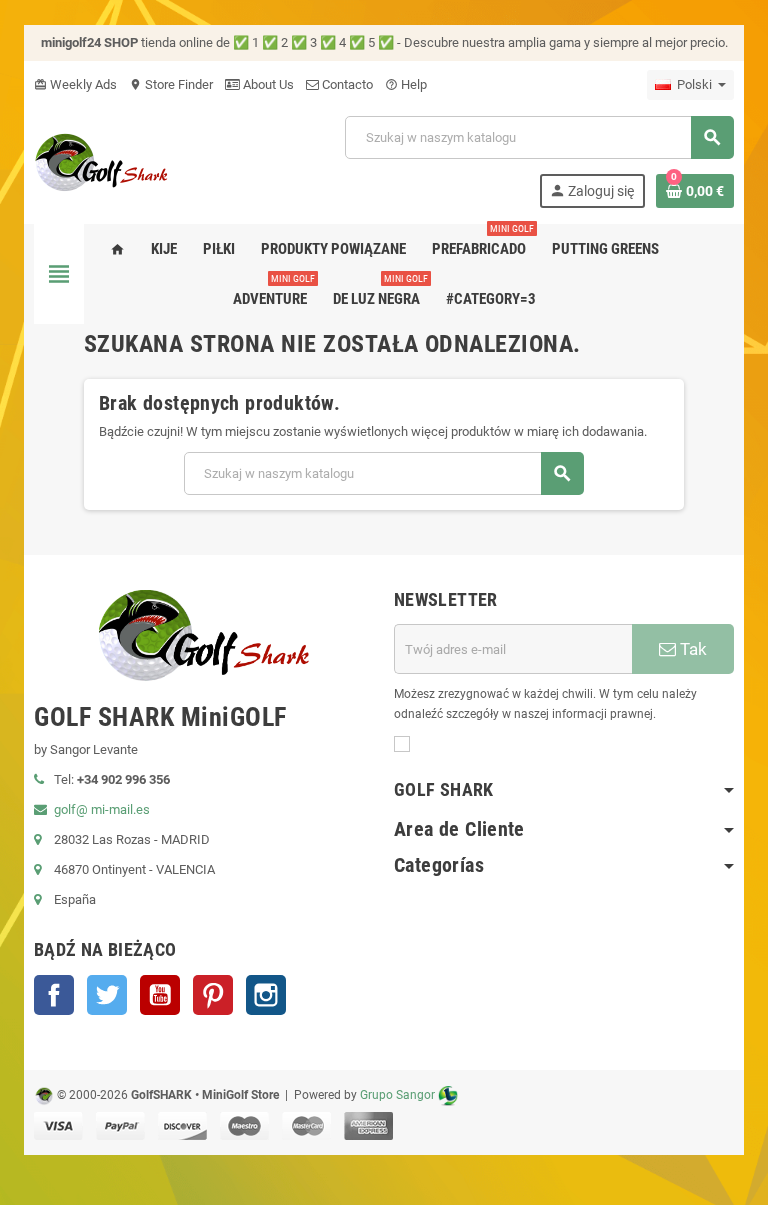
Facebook (54, 995)
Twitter (107, 995)
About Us (267, 84)
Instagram (266, 995)
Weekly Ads (75, 84)
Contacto (346, 84)
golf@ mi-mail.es (102, 809)
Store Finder (171, 84)
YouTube (160, 995)
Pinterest (213, 995)
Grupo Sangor (397, 1095)
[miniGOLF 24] (101, 160)
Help (406, 84)
